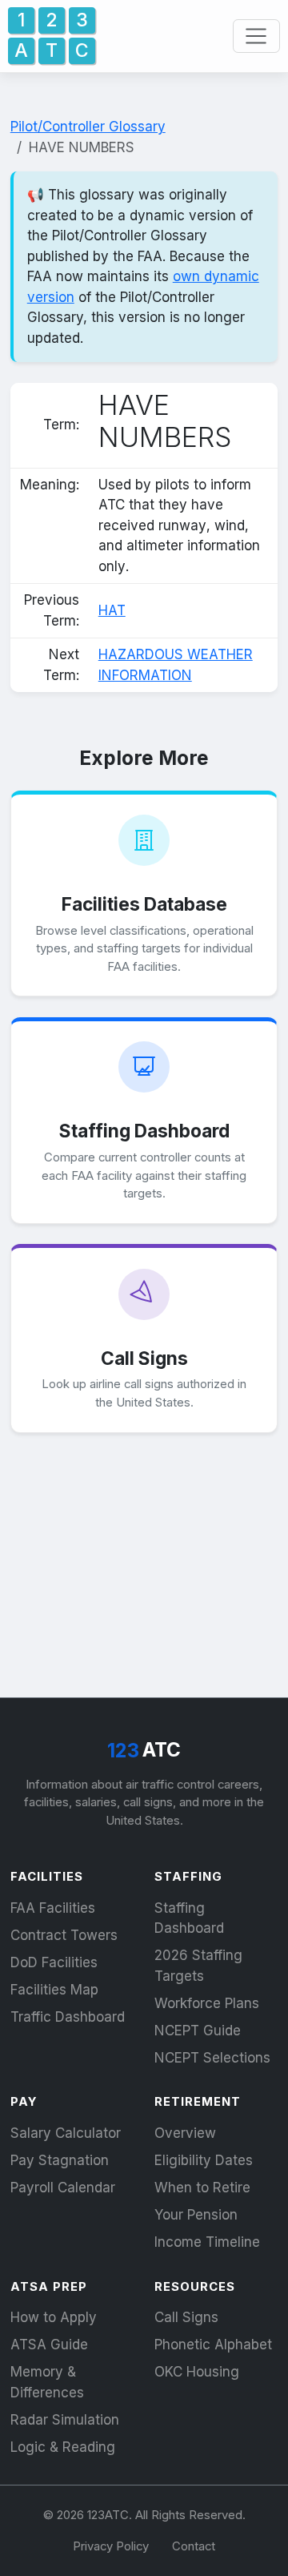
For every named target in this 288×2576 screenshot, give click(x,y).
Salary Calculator (66, 2133)
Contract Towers (64, 1935)
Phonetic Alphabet (213, 2345)
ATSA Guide (49, 2345)
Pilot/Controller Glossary (88, 127)
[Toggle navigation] (256, 36)
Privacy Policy (111, 2546)
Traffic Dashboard (68, 2017)
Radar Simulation (65, 2420)
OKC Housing (197, 2372)
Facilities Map (54, 1990)
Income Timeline (207, 2242)
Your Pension (196, 2215)
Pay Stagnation (60, 2160)
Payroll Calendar (63, 2188)
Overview (185, 2133)
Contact (194, 2546)
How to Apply (54, 2317)
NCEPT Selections (212, 2058)
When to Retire (202, 2188)
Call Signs (186, 2317)
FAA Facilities (53, 1908)
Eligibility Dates (204, 2160)
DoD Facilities (54, 1962)
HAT (112, 610)
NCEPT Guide (198, 2031)
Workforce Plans (207, 2003)
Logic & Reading (63, 2447)
